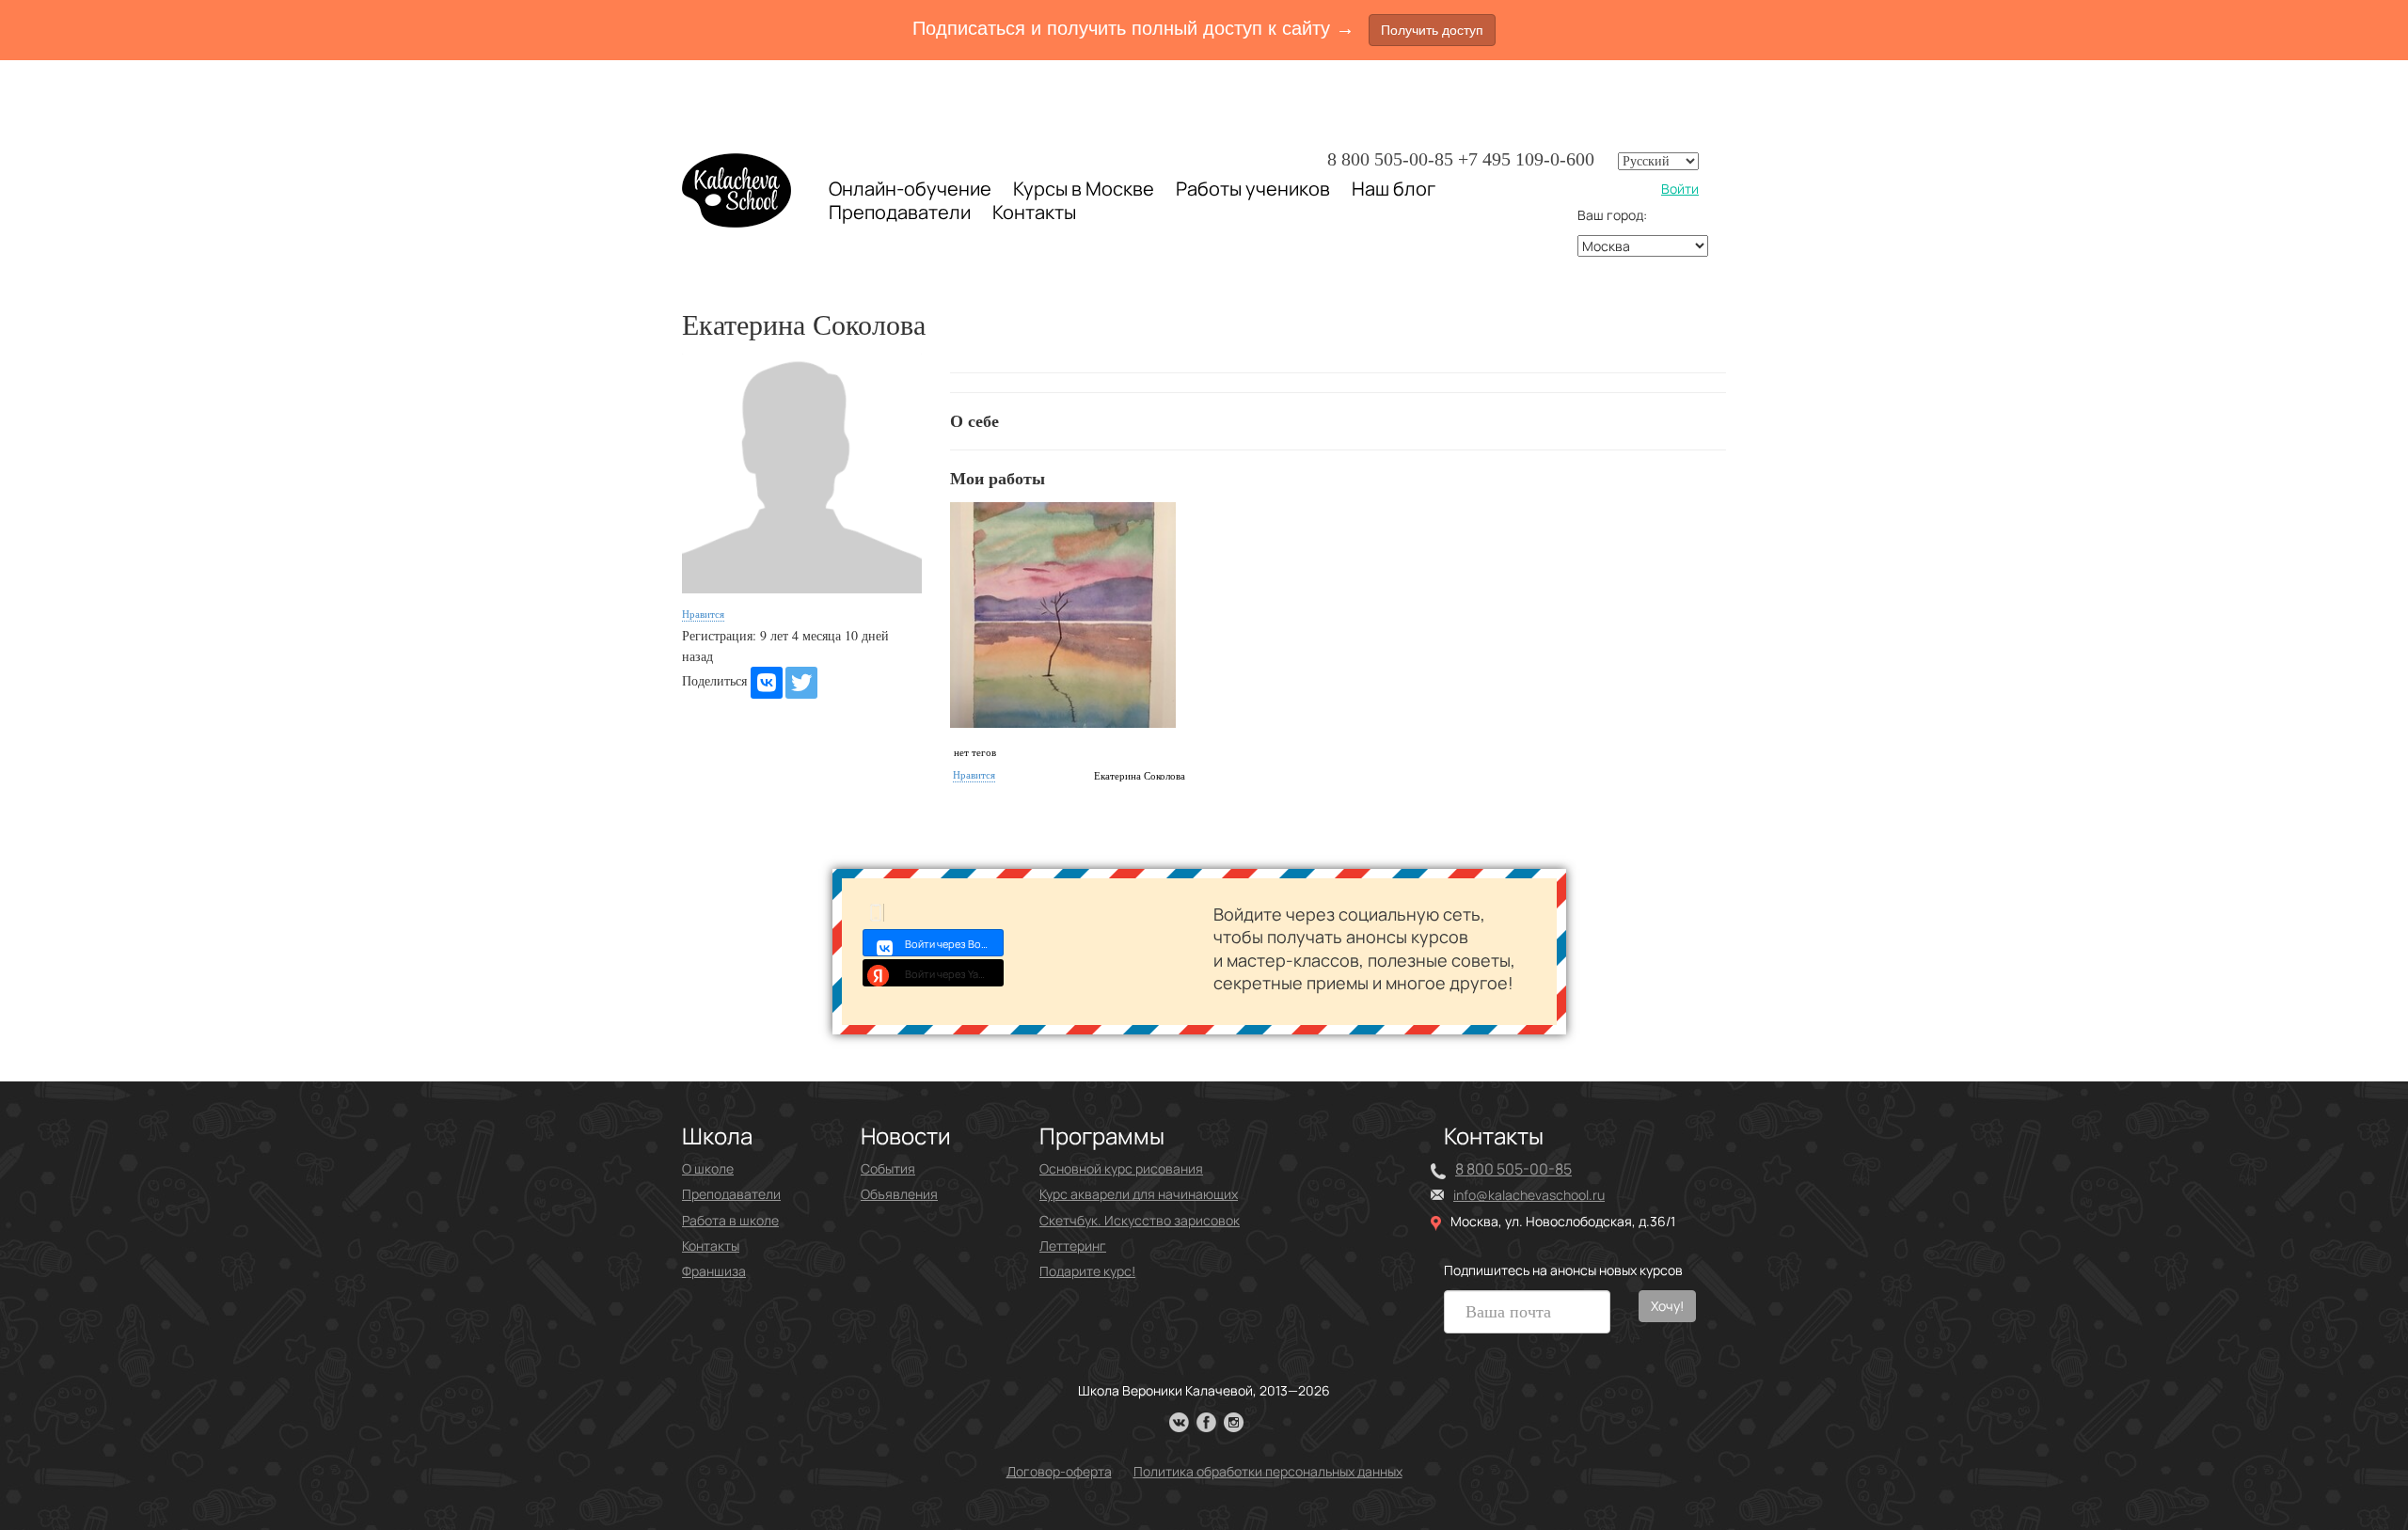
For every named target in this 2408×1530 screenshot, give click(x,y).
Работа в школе (730, 1220)
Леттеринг (1073, 1246)
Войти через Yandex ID (954, 974)
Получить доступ (1432, 30)
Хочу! (1667, 1306)
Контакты (1034, 213)
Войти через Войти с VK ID (954, 944)
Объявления (899, 1194)
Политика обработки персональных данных (1268, 1471)
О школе (708, 1168)
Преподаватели (900, 212)
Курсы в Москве (1084, 189)
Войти (1680, 189)
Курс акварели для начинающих (1139, 1194)
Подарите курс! (1087, 1271)
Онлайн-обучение (910, 189)
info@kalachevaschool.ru (1529, 1195)
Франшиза (714, 1271)
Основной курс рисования (1121, 1168)
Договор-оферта (1059, 1471)
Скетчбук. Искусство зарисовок (1140, 1220)
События (888, 1168)
